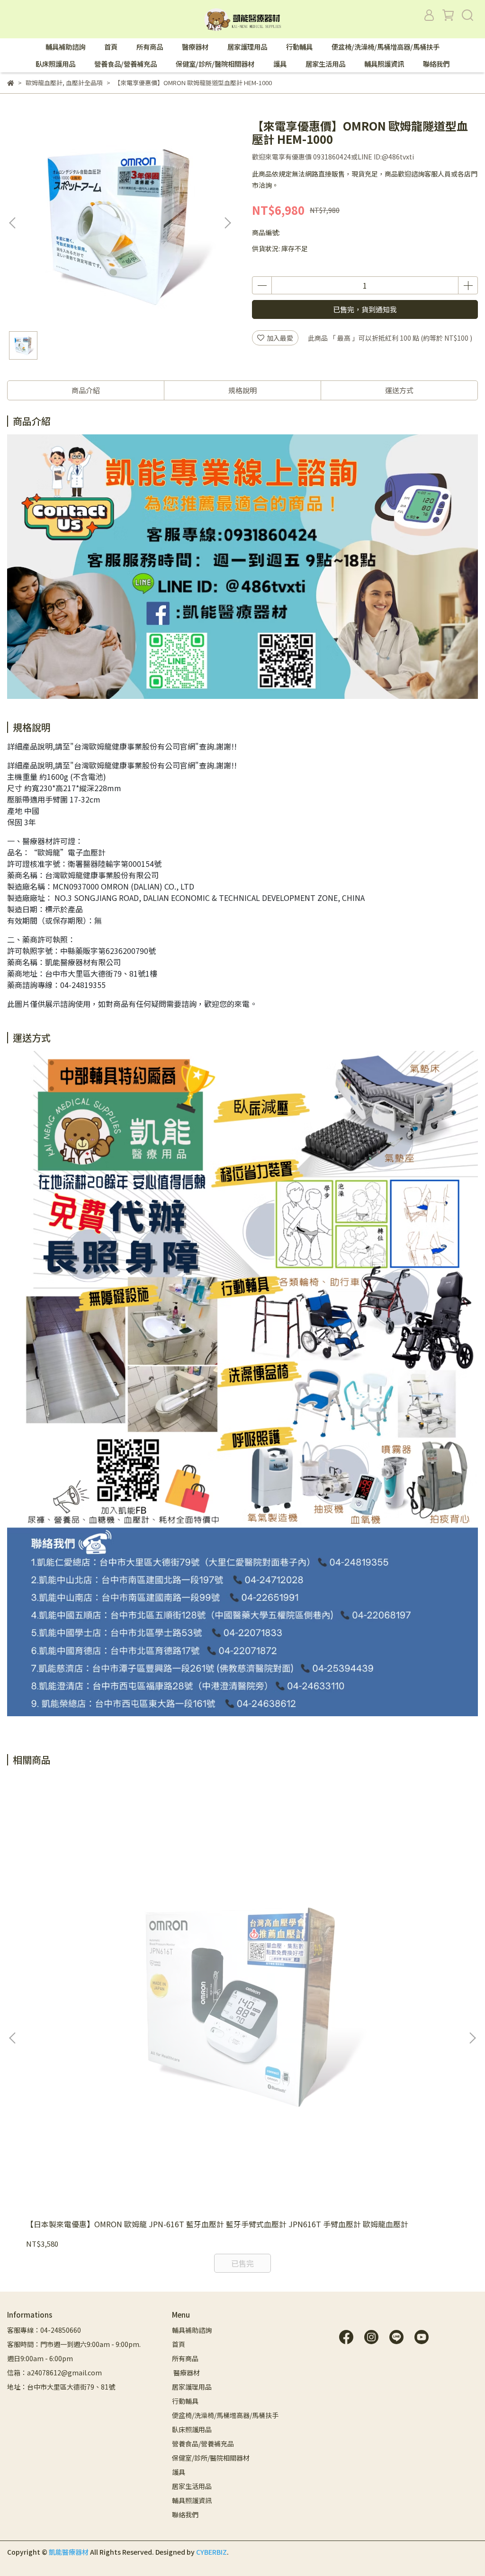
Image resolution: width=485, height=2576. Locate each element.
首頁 (111, 47)
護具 (280, 64)
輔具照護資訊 (384, 64)
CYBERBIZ (211, 2552)
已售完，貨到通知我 (365, 309)
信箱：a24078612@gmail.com (54, 2373)
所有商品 (150, 47)
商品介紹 (86, 390)
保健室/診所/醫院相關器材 (215, 64)
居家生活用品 (325, 64)
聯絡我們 (436, 64)
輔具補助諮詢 (65, 47)
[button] (227, 223)
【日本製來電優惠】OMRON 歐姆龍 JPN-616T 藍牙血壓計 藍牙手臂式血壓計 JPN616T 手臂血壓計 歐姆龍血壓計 (217, 2224)
